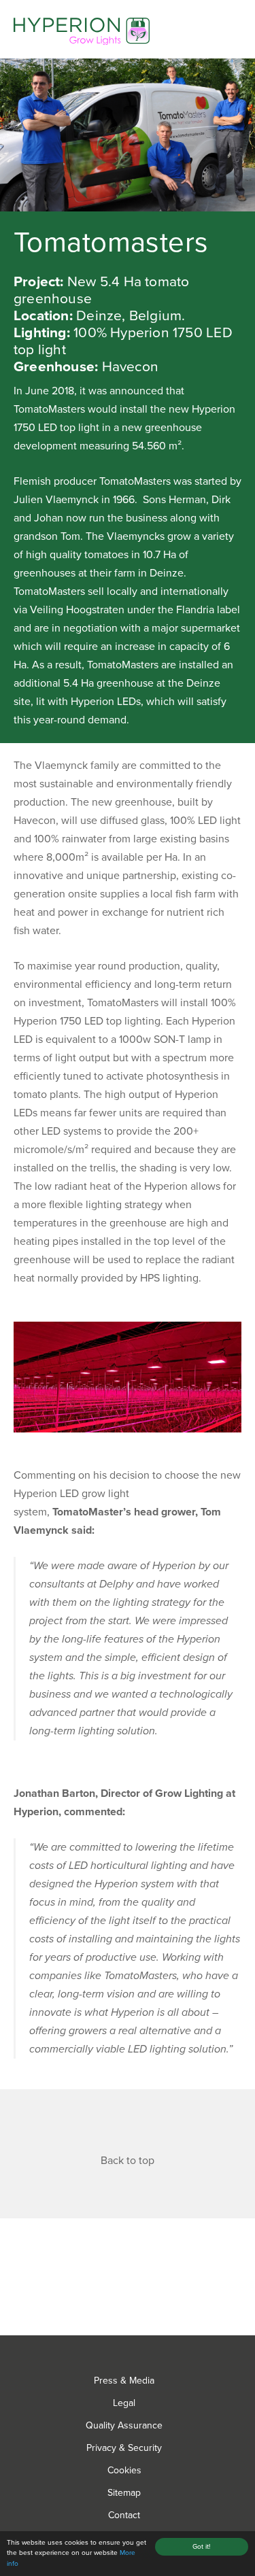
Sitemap (124, 2493)
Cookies (124, 2470)
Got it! (201, 2547)
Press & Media (124, 2381)
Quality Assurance (124, 2425)
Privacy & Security (124, 2448)
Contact (124, 2515)
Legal (124, 2403)
